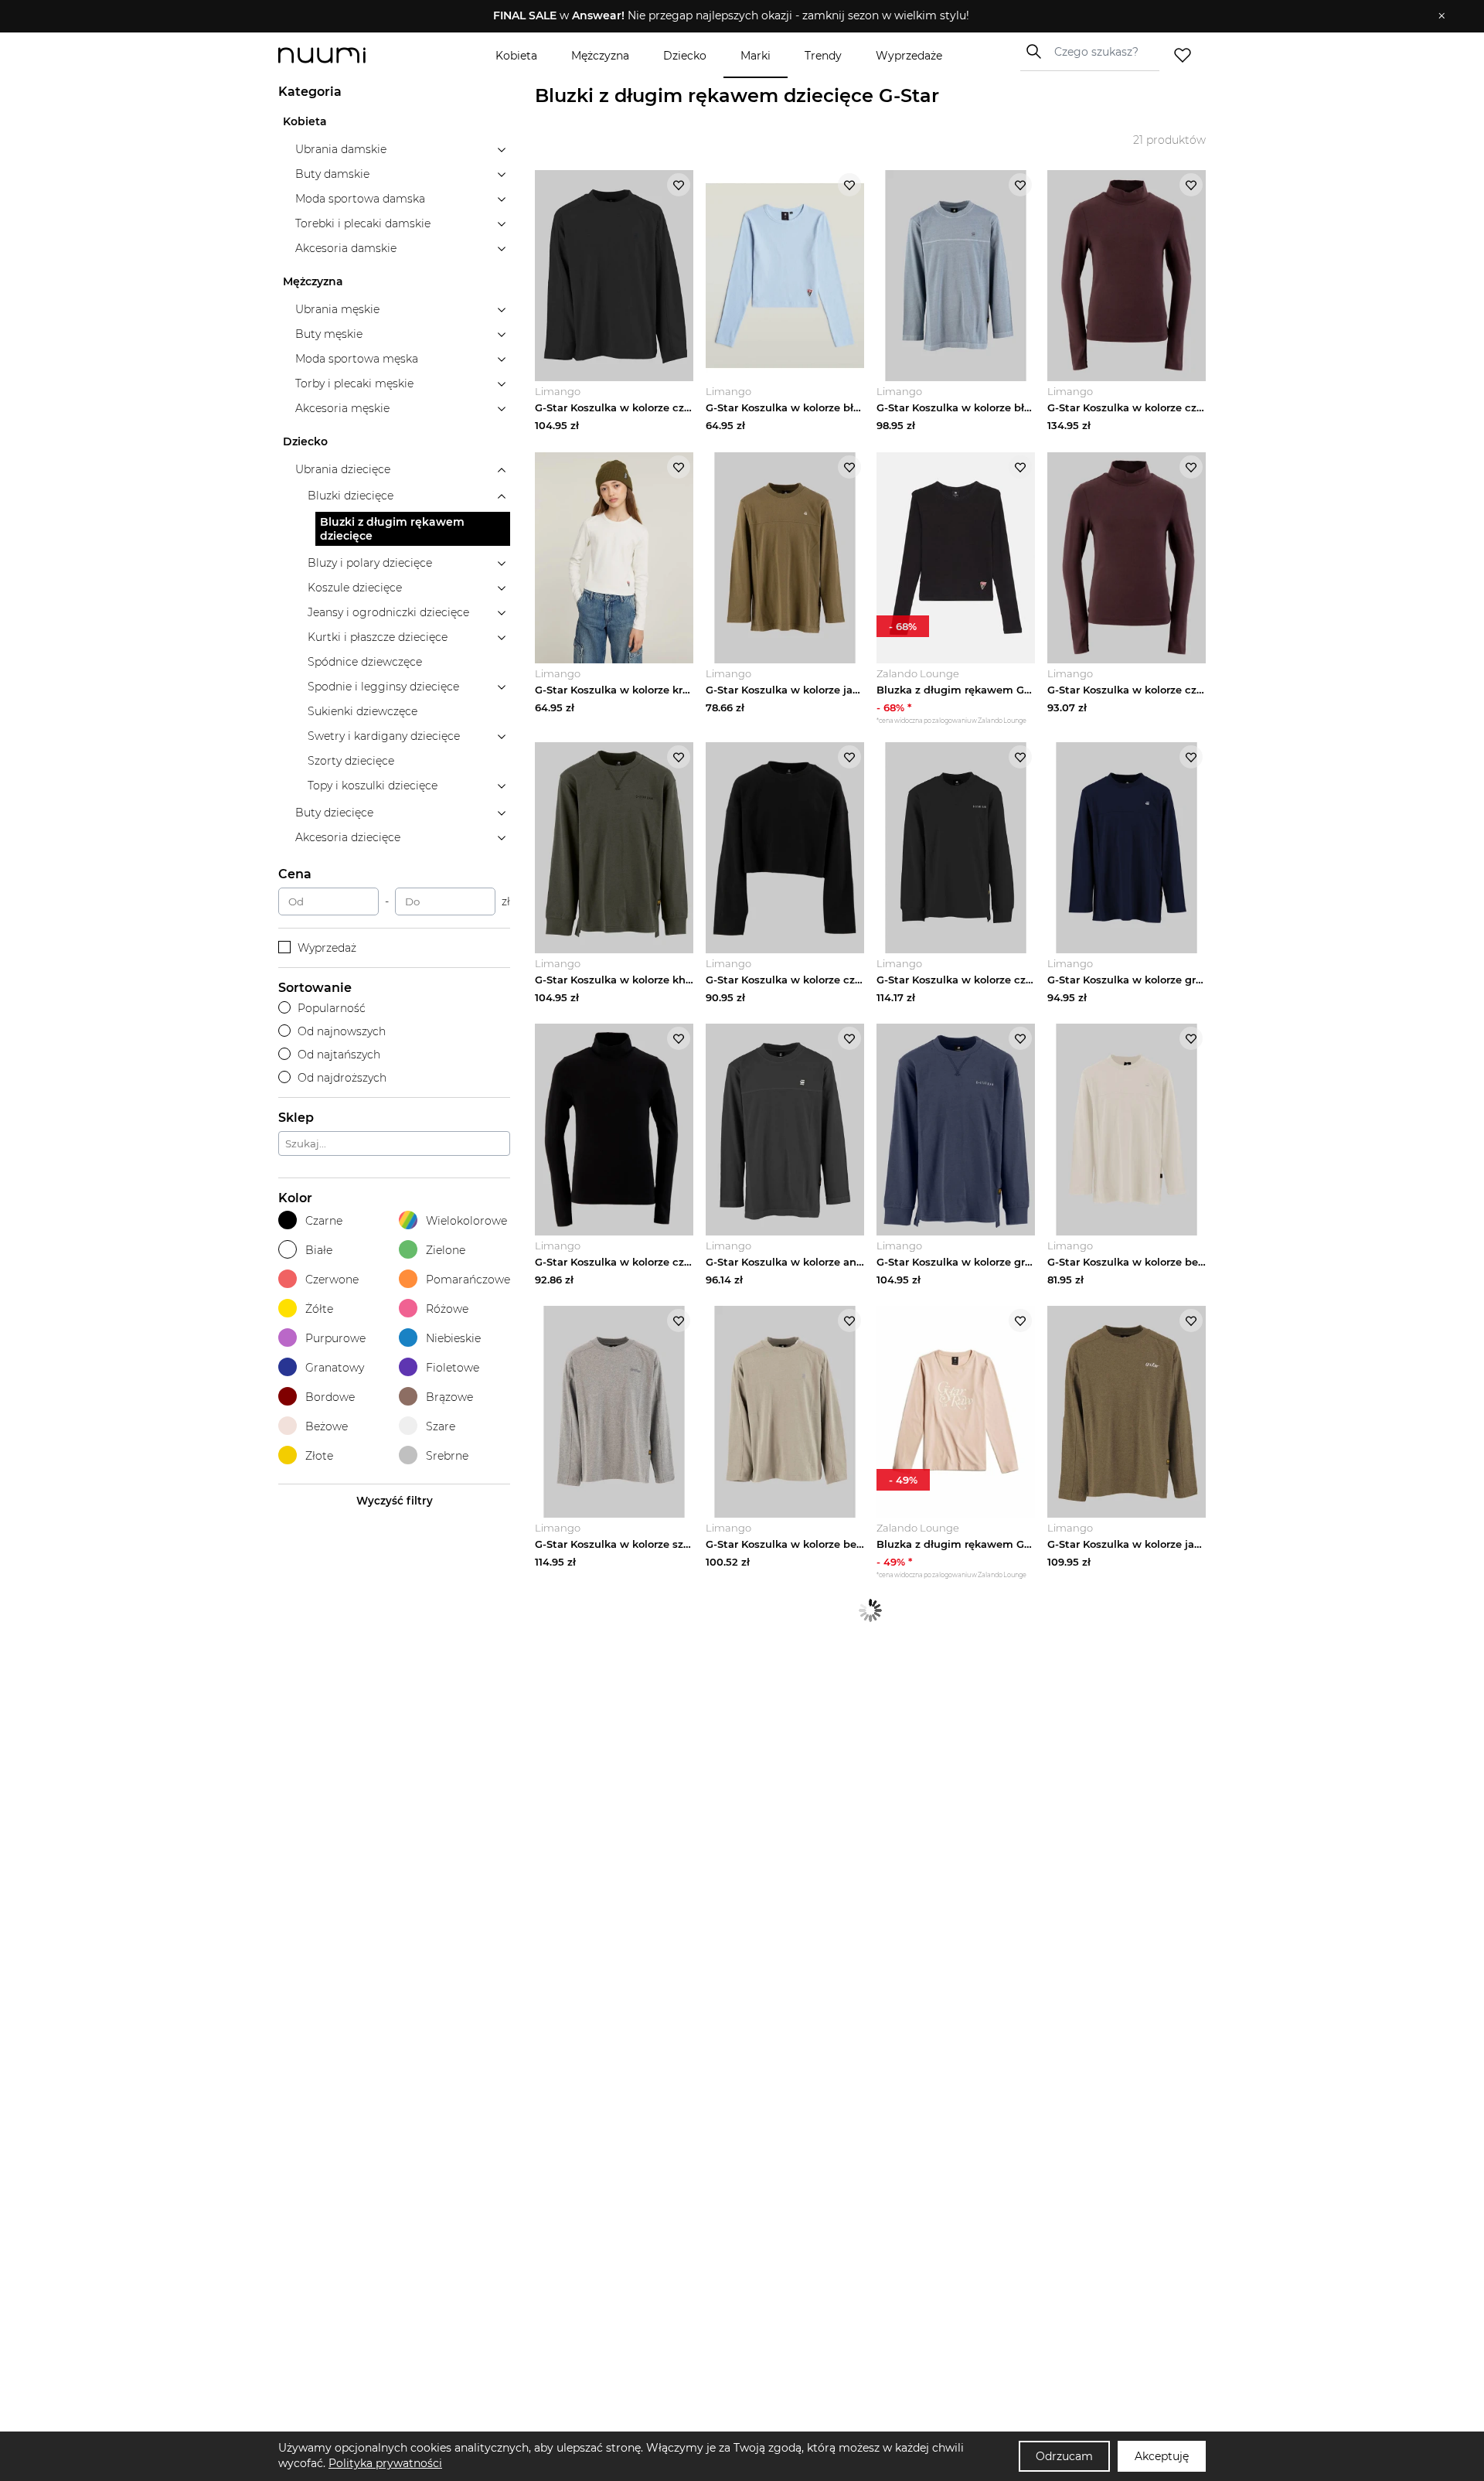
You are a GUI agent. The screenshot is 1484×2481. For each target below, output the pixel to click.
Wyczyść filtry (395, 1501)
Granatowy (335, 1368)
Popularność (332, 1008)
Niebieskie (453, 1338)
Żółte (319, 1309)
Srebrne (447, 1456)
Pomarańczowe (468, 1280)
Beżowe (327, 1426)
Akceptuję (1162, 2456)
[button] (731, 16)
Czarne (324, 1221)
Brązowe (449, 1397)
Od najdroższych (342, 1078)
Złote (319, 1456)
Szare (441, 1426)
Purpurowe (335, 1338)
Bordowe (330, 1397)
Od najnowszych (342, 1031)
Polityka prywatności (385, 2463)
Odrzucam (1064, 2456)
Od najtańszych (339, 1055)
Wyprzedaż (327, 948)
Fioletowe (453, 1368)
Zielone (446, 1250)
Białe (319, 1250)
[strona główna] (348, 55)
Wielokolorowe (466, 1221)
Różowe (447, 1309)
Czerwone (332, 1280)
